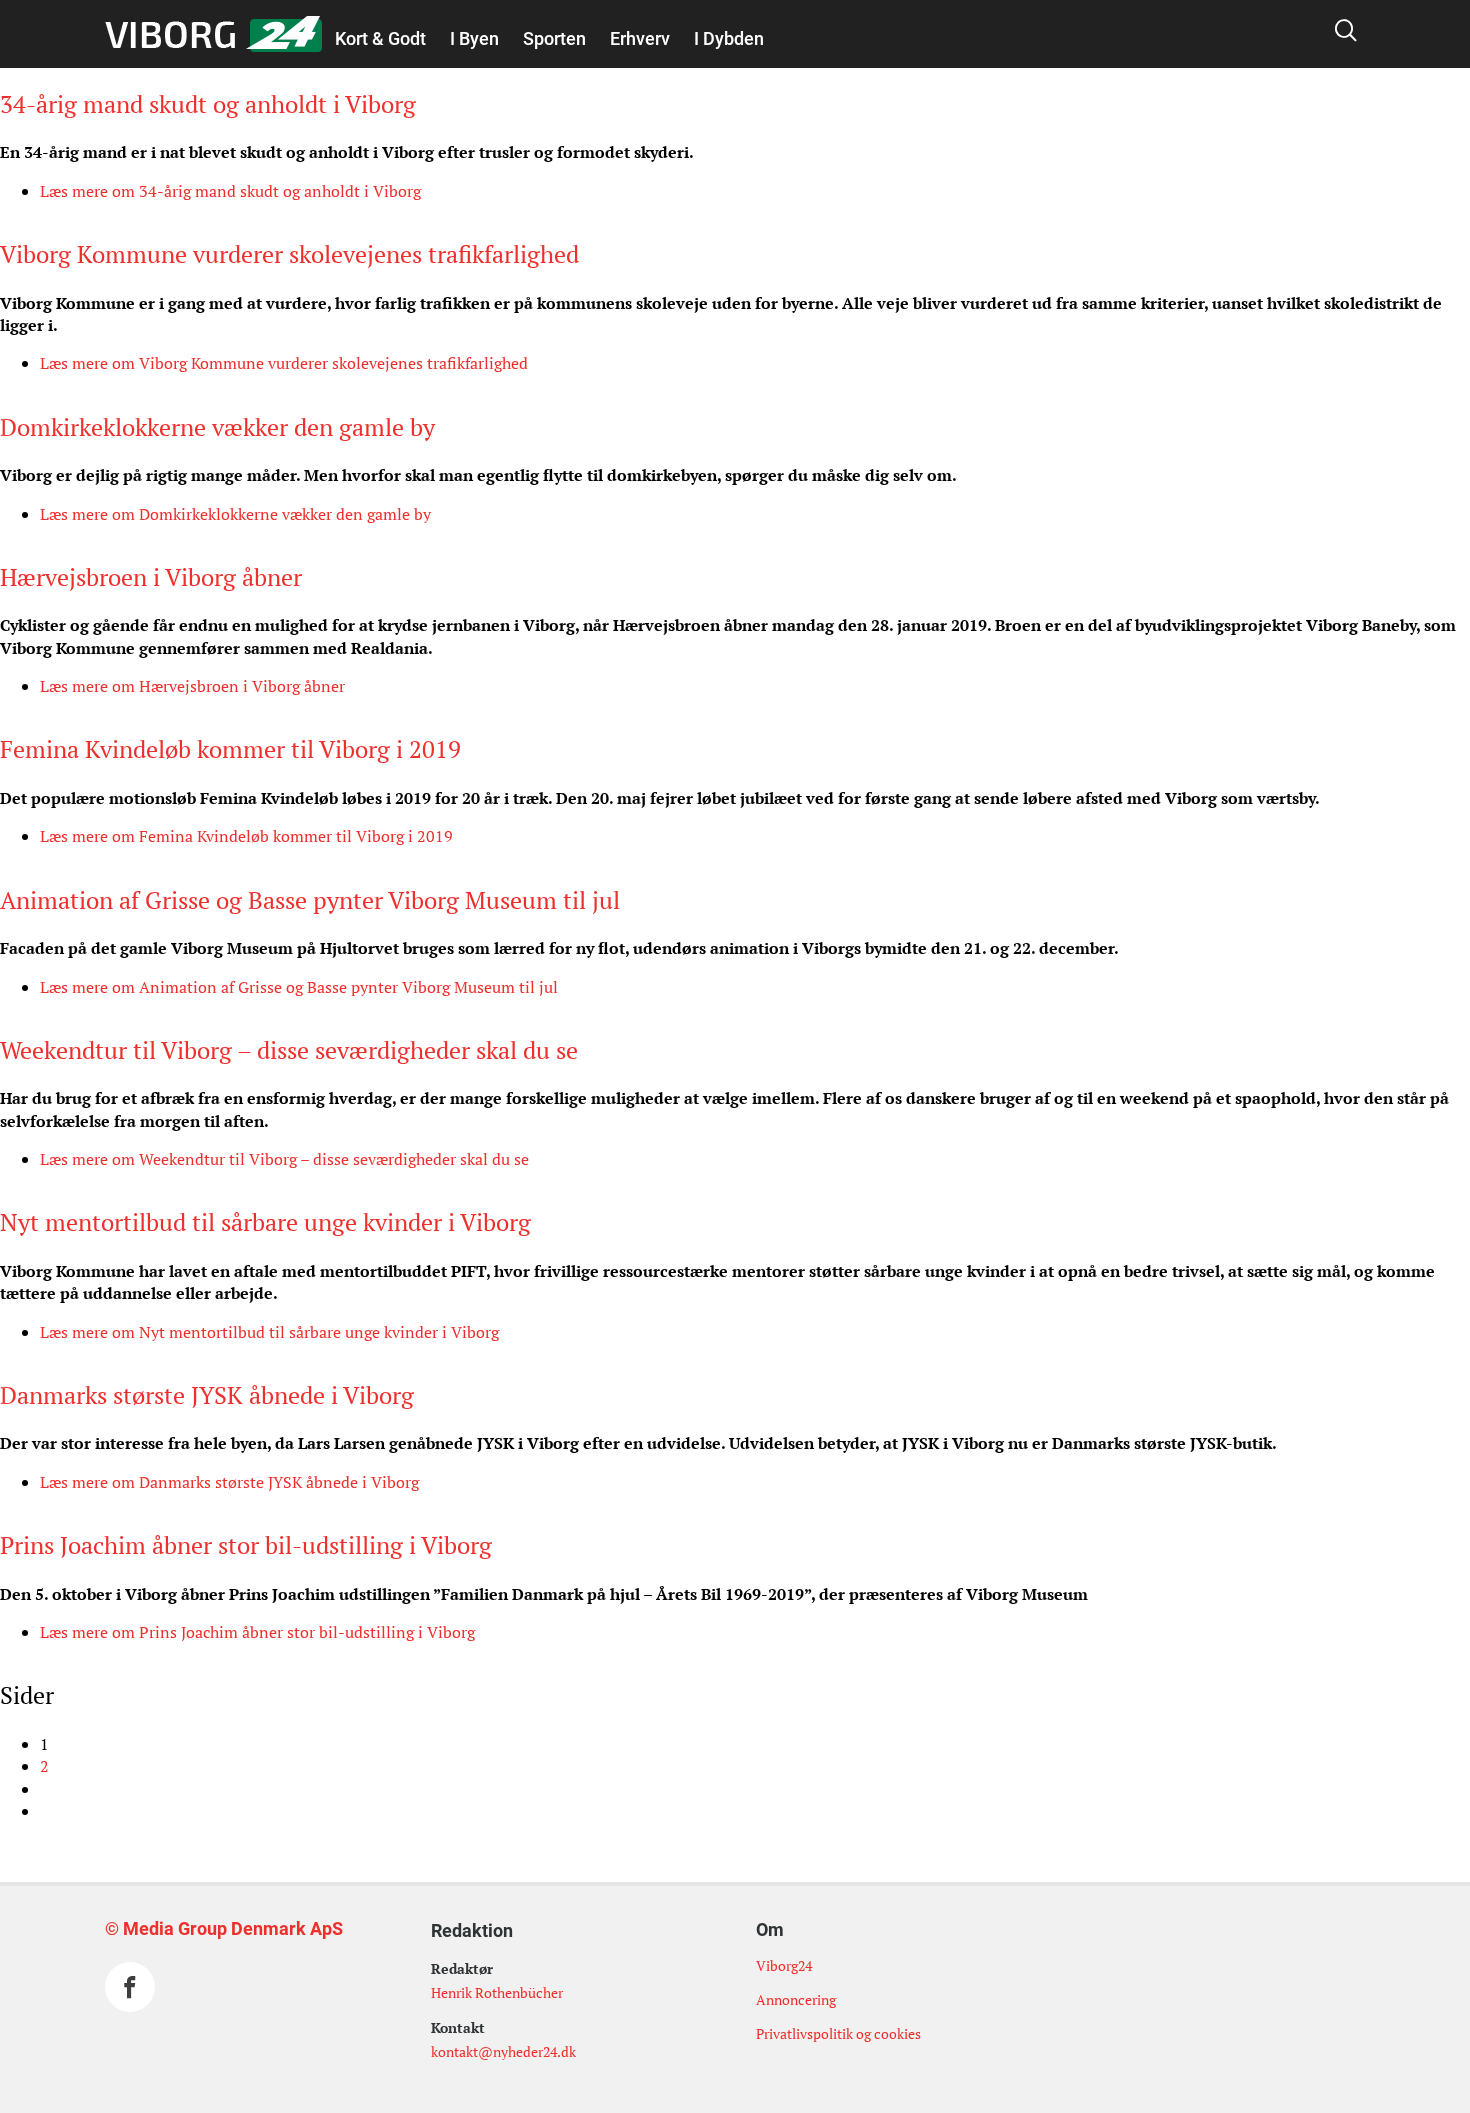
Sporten (554, 38)
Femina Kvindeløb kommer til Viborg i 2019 (230, 749)
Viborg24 (784, 1965)
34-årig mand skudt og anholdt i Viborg (208, 104)
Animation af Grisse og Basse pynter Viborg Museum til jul (310, 900)
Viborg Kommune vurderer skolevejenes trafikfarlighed (289, 254)
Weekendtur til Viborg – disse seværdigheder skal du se (289, 1050)
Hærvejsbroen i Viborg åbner (151, 577)
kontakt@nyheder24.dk (503, 2051)
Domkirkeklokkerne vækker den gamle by (217, 427)
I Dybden (729, 38)
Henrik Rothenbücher (497, 1992)
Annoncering (796, 1999)
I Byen (474, 38)
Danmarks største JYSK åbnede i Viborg (207, 1395)
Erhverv (640, 38)
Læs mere (230, 191)
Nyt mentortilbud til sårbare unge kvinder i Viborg (265, 1222)
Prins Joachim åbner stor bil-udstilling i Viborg (246, 1545)
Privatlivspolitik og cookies (838, 2033)
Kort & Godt (380, 38)
